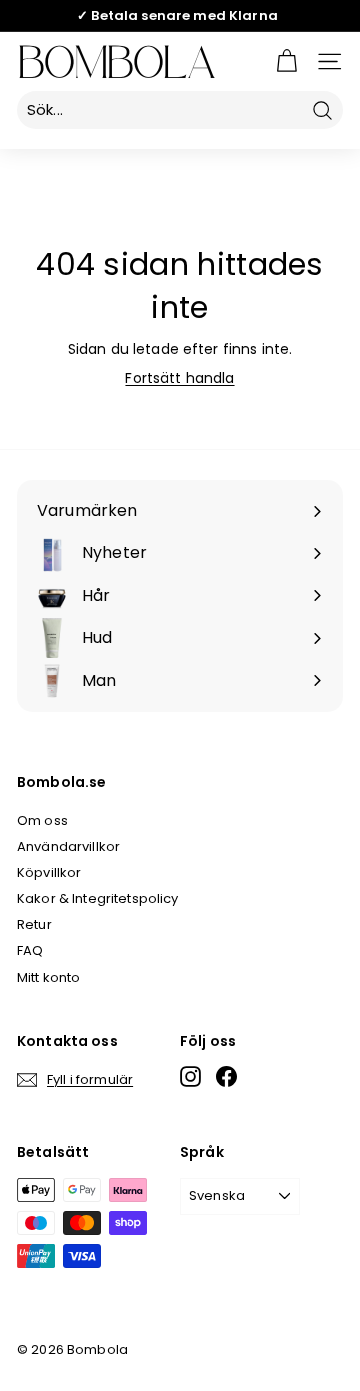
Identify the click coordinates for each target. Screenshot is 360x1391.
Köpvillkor (49, 872)
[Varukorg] (286, 61)
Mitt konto (48, 977)
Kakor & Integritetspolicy (98, 898)
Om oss (42, 820)
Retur (34, 924)
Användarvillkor (68, 846)
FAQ (30, 950)
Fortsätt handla (179, 378)
